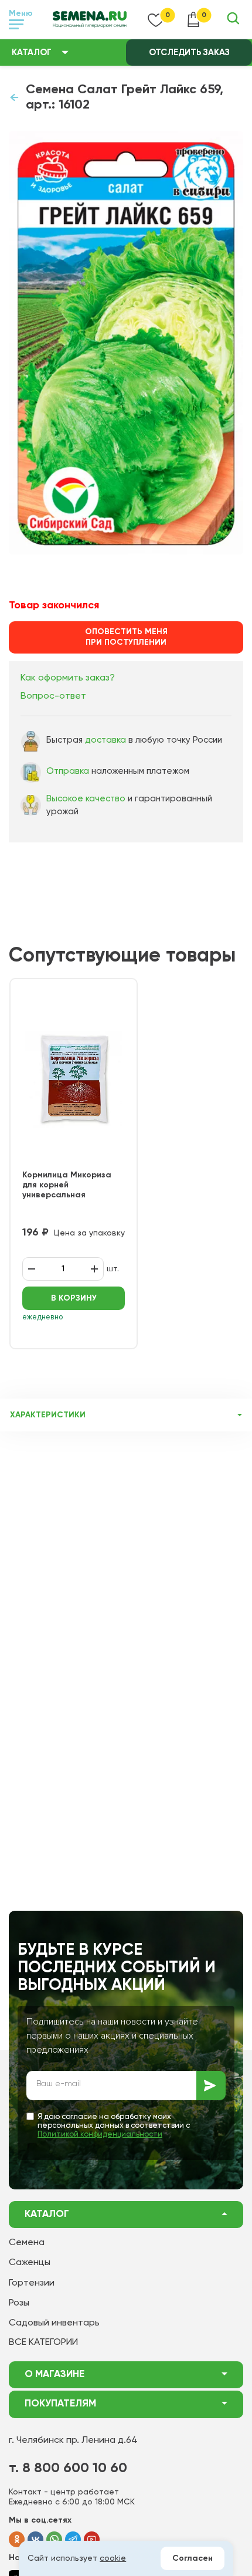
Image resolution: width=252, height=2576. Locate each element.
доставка (105, 740)
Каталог (32, 53)
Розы (19, 2303)
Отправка (68, 771)
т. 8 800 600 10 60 (68, 2468)
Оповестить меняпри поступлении (126, 637)
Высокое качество (86, 799)
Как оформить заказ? (68, 678)
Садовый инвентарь (54, 2323)
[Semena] (90, 19)
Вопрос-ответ (53, 696)
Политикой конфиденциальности (100, 2135)
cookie (113, 2558)
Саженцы (30, 2263)
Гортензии (32, 2283)
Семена (27, 2243)
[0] (156, 19)
